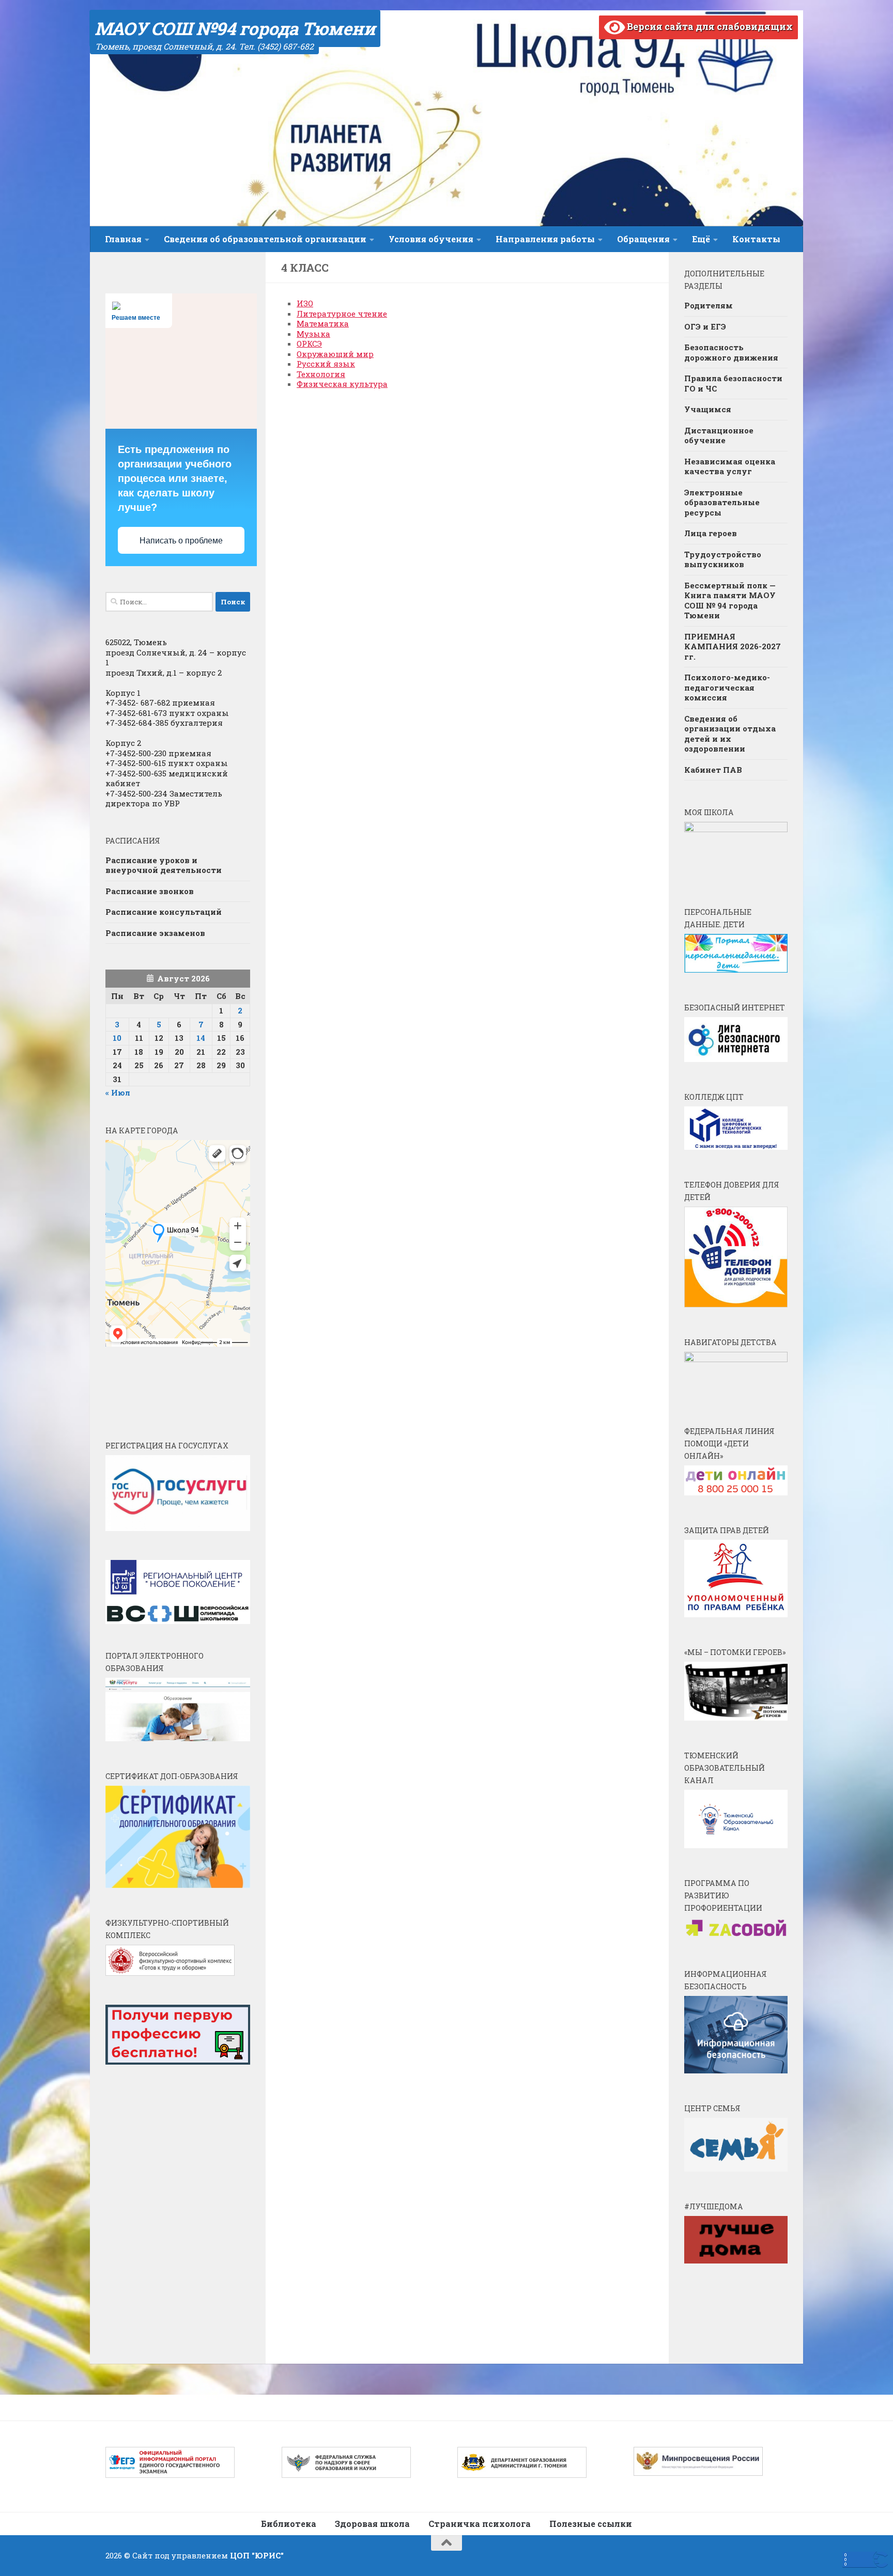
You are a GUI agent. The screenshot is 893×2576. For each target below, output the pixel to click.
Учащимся (708, 409)
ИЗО (305, 303)
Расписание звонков (150, 891)
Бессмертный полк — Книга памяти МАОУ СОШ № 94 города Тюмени (730, 600)
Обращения (643, 239)
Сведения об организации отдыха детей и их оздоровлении (730, 734)
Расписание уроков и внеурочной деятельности (164, 865)
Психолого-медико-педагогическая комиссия (727, 687)
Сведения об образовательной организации (265, 239)
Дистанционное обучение (719, 435)
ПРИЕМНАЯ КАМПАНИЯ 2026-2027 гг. (733, 646)
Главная (123, 239)
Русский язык (326, 364)
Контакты (756, 239)
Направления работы (545, 239)
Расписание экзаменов (155, 933)
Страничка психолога (480, 2524)
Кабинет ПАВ (713, 770)
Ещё (701, 239)
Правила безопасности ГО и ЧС (733, 383)
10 (117, 1038)
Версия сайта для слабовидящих (709, 26)
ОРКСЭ (309, 344)
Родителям (709, 305)
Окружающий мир (335, 354)
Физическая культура (342, 384)
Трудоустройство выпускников (723, 559)
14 (201, 1038)
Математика (323, 323)
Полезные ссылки (591, 2524)
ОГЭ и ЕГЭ (705, 326)
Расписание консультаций (164, 912)
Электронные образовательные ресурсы (722, 502)
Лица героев (711, 533)
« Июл (118, 1092)
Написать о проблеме (181, 541)
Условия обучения (431, 239)
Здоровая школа (372, 2524)
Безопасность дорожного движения (731, 352)
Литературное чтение (342, 314)
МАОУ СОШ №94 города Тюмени (235, 28)
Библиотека (289, 2524)
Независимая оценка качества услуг (730, 466)
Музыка (313, 334)
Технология (321, 374)
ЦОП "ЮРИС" (257, 2555)
